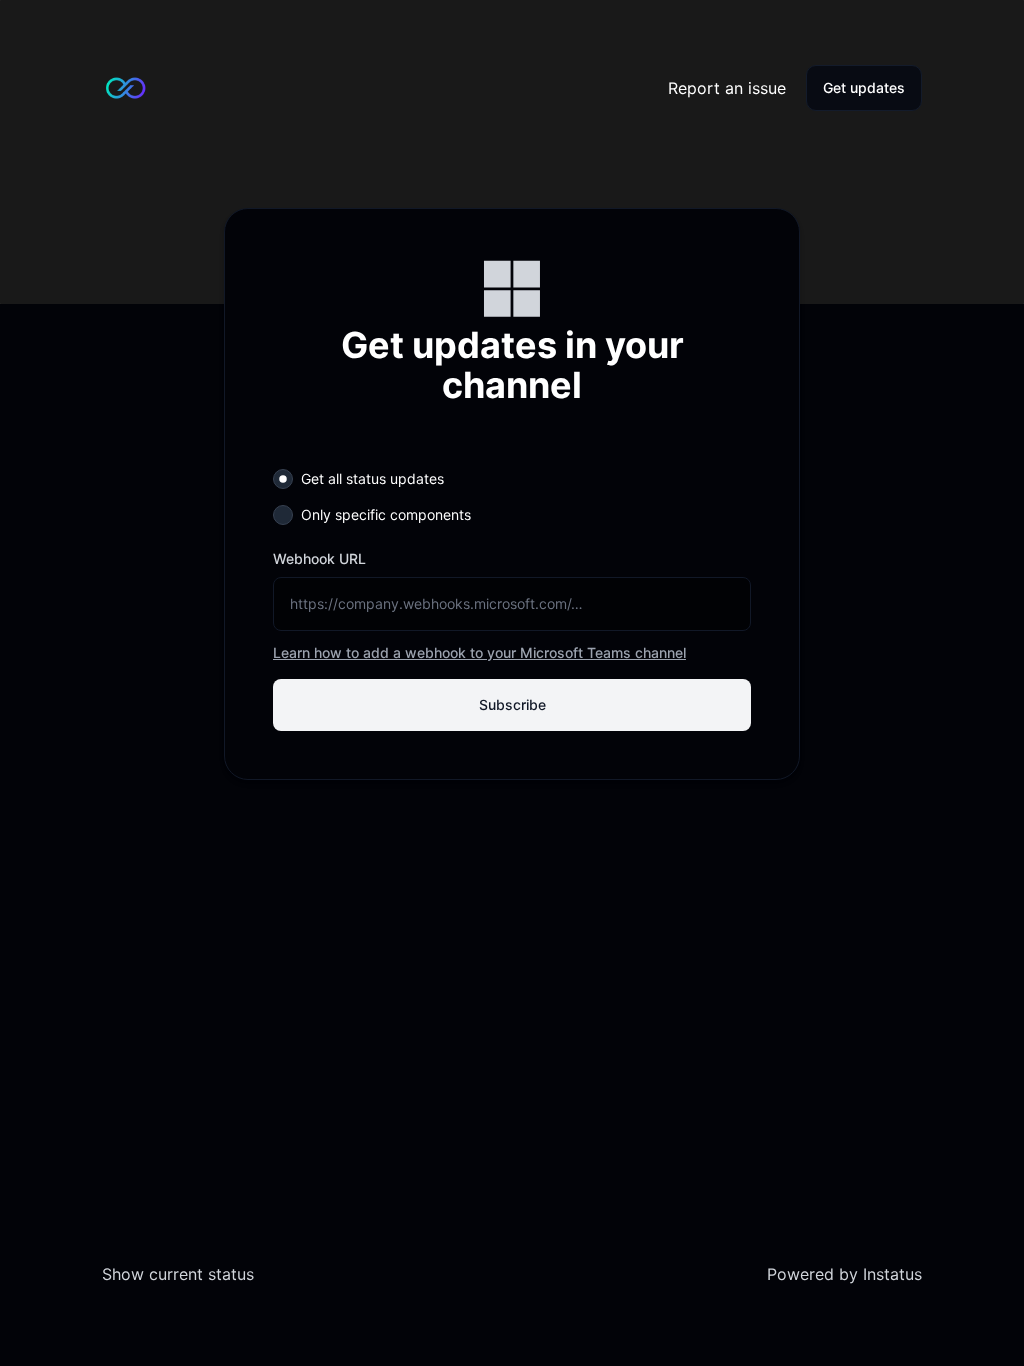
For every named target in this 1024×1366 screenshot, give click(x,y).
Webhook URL (319, 558)
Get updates (864, 87)
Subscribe (512, 704)
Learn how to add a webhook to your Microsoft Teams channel (479, 652)
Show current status (178, 1274)
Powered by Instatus (844, 1274)
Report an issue (727, 88)
